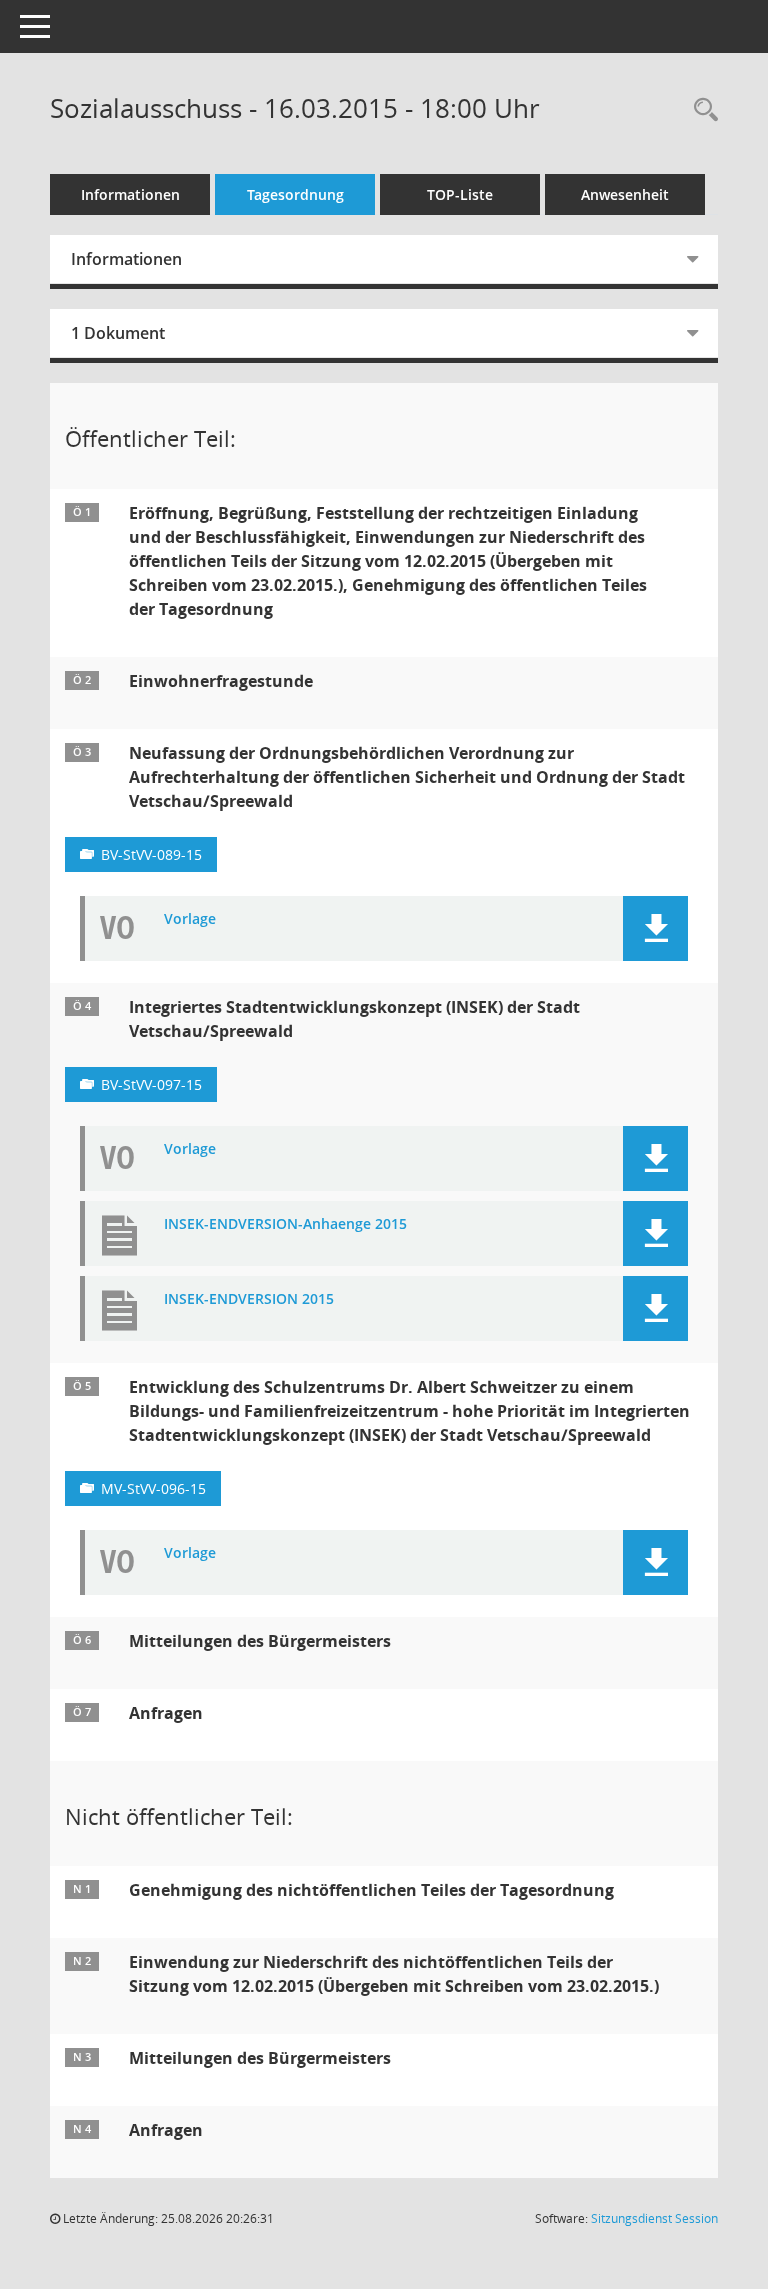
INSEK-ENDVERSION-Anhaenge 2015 (285, 1224)
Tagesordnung (295, 194)
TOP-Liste (460, 194)
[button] (655, 928)
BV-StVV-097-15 (151, 1084)
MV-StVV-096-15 (153, 1488)
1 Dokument (118, 333)
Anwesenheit (625, 194)
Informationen (130, 194)
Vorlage (190, 919)
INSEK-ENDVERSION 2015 (249, 1299)
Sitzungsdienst (654, 2218)
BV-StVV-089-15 (151, 854)
